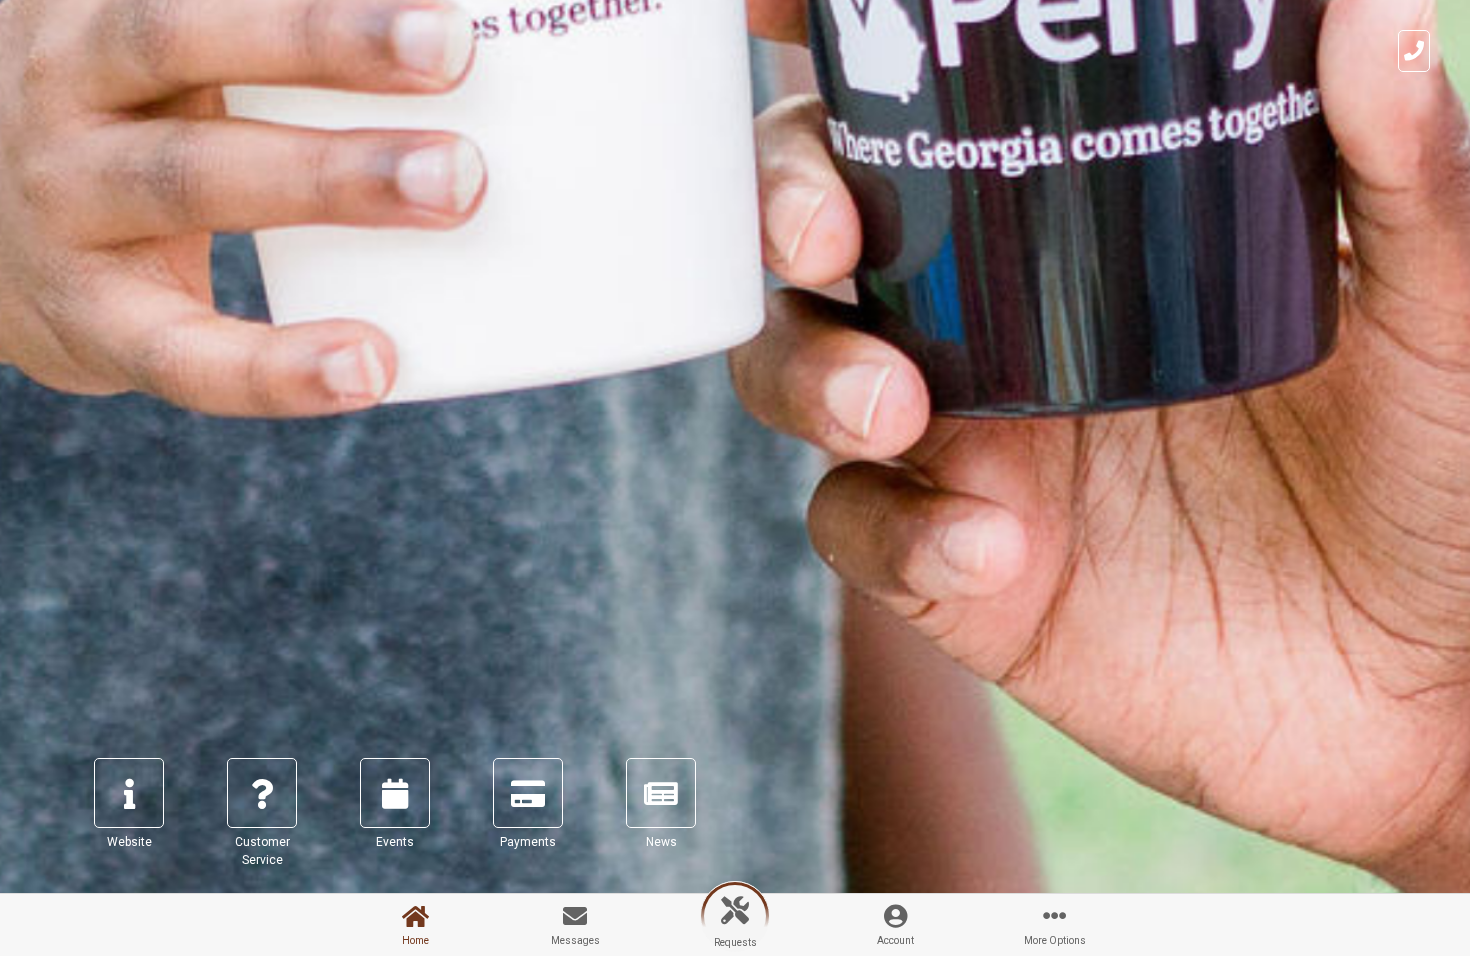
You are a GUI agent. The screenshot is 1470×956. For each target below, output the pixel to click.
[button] (129, 821)
